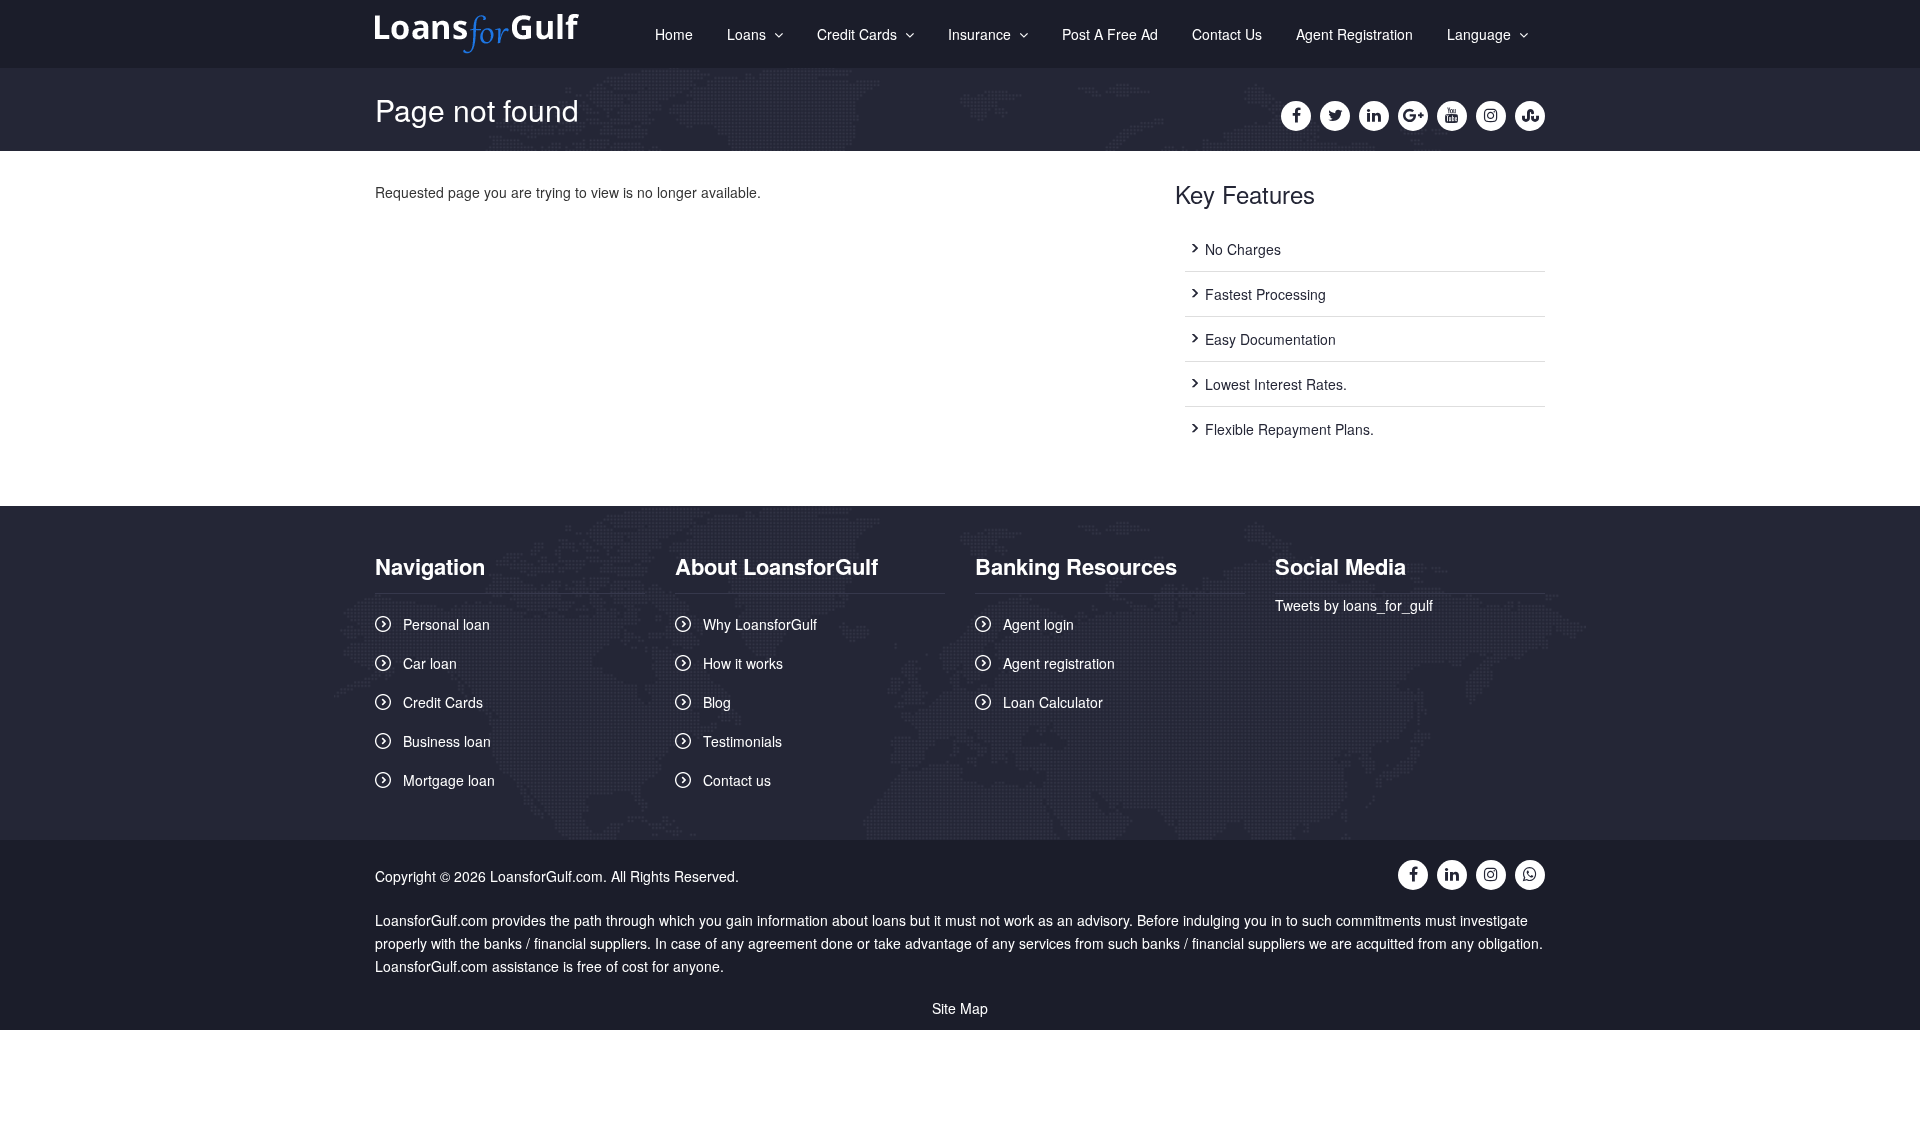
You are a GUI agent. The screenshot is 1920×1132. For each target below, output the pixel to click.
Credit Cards (861, 34)
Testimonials (742, 741)
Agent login (1038, 624)
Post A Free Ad (1110, 34)
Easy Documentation (1270, 339)
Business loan (447, 741)
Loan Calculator (1053, 702)
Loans (750, 34)
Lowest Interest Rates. (1276, 384)
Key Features (1245, 193)
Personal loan (446, 624)
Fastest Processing (1265, 294)
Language (1483, 34)
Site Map (960, 1008)
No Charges (1243, 249)
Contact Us (1227, 34)
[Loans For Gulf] (477, 34)
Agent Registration (1354, 34)
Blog (717, 702)
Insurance (983, 34)
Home (674, 34)
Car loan (430, 663)
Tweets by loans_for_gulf (1354, 605)
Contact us (737, 780)
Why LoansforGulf (760, 624)
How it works (743, 663)
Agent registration (1059, 663)
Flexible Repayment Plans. (1289, 429)
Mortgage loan (449, 780)
